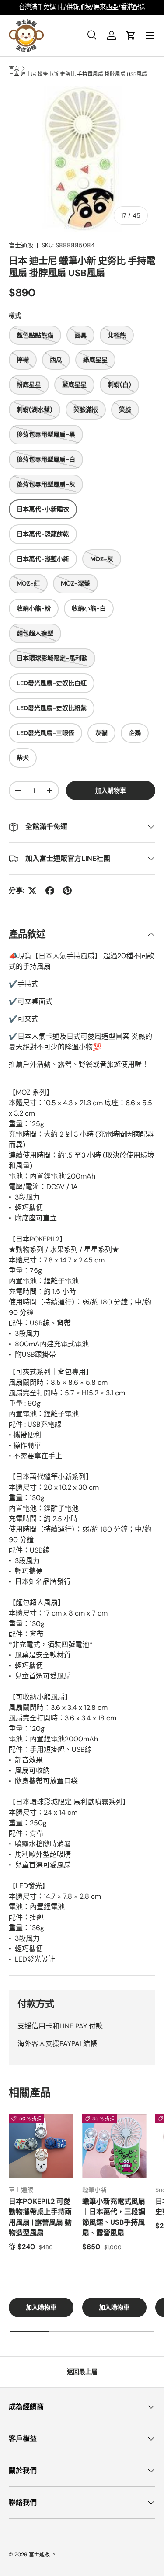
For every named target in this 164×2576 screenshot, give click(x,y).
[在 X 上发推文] (32, 891)
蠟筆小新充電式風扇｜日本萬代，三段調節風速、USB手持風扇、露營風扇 (114, 2217)
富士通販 (21, 245)
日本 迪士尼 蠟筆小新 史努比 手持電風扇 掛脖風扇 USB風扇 (78, 74)
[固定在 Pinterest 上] (67, 891)
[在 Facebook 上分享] (50, 891)
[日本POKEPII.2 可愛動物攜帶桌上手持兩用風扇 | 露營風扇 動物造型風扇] (41, 2146)
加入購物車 (111, 790)
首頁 (14, 69)
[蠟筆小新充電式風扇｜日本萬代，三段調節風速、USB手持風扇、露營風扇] (115, 2146)
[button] (131, 35)
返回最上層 (82, 2371)
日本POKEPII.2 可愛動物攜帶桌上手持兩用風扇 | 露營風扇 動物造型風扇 (40, 2217)
